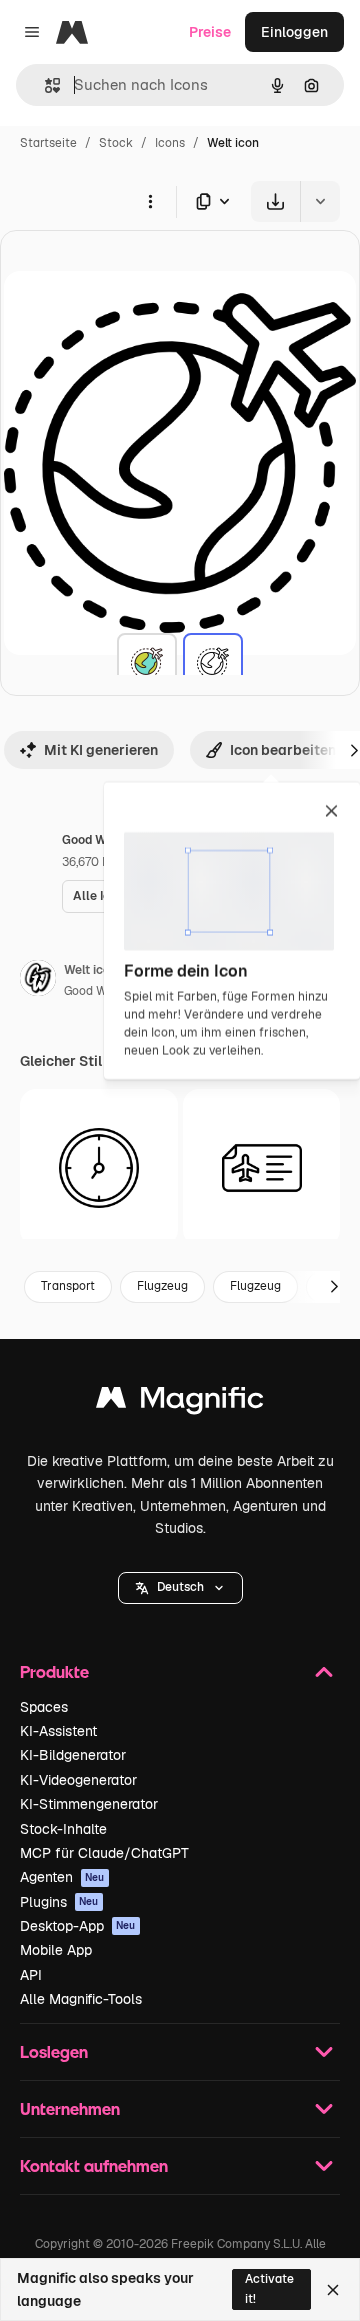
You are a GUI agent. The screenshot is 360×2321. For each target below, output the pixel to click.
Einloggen (294, 32)
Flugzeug (162, 1286)
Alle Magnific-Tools (81, 1999)
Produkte (54, 1671)
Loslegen (54, 2051)
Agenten (62, 1877)
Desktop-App (78, 1926)
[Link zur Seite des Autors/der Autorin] (38, 981)
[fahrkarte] (262, 1168)
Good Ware (95, 991)
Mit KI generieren (101, 750)
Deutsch (180, 1587)
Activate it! (269, 2288)
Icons (170, 143)
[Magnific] (180, 1402)
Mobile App (56, 1950)
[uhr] (99, 1168)
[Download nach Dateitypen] (214, 201)
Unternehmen (70, 2108)
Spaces (44, 1707)
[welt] (147, 663)
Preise (210, 32)
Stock (116, 143)
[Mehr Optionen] (150, 201)
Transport (68, 1286)
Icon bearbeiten (283, 750)
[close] (331, 812)
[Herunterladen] (275, 201)
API (31, 1975)
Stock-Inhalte (63, 1829)
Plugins (59, 1902)
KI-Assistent (58, 1731)
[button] (180, 1588)
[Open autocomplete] (44, 85)
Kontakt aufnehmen (94, 2165)
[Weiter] (334, 1287)
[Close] (333, 2290)
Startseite (48, 143)
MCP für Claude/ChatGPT (104, 1853)
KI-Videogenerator (78, 1780)
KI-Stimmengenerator (89, 1804)
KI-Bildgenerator (73, 1755)
